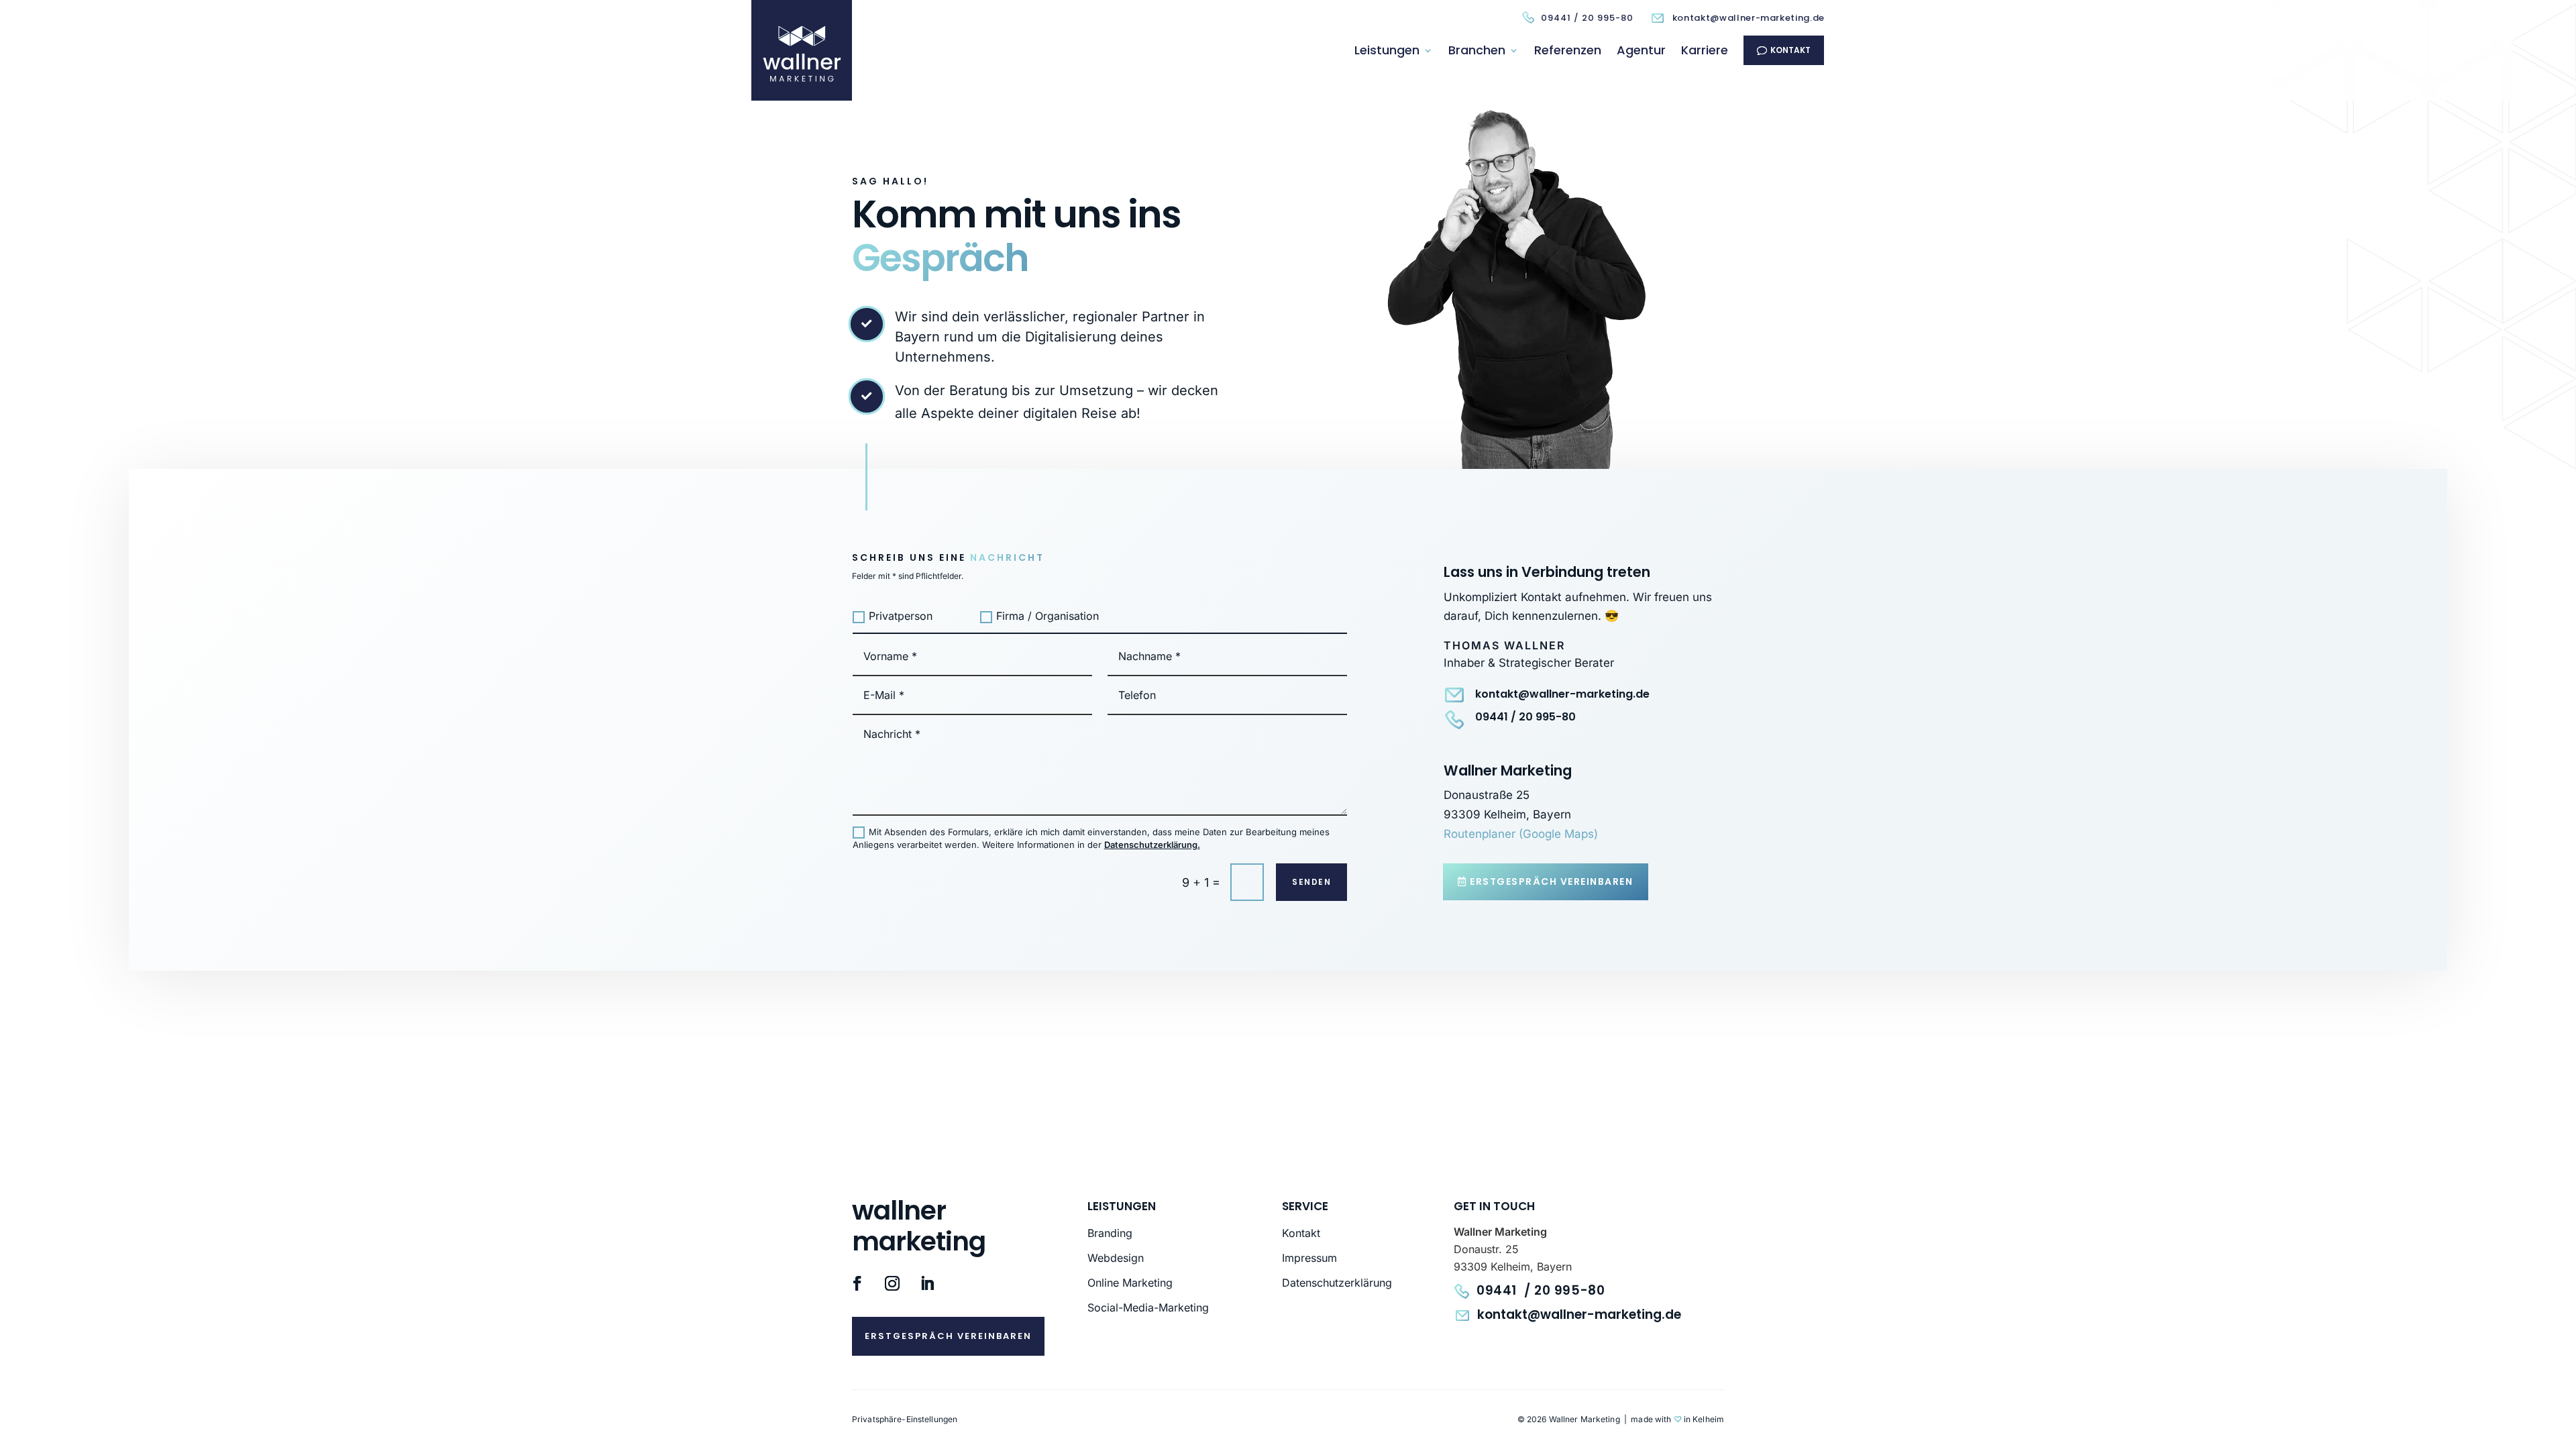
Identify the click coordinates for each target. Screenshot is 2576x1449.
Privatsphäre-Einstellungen (905, 1419)
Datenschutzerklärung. (1152, 845)
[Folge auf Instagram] (892, 1283)
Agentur (1641, 50)
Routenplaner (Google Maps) (1521, 834)
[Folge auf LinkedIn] (927, 1283)
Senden (1311, 882)
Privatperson (901, 616)
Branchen (1477, 50)
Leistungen (1387, 50)
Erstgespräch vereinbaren (1551, 881)
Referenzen (1568, 50)
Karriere (1705, 50)
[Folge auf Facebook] (857, 1283)
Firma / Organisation (1048, 616)
